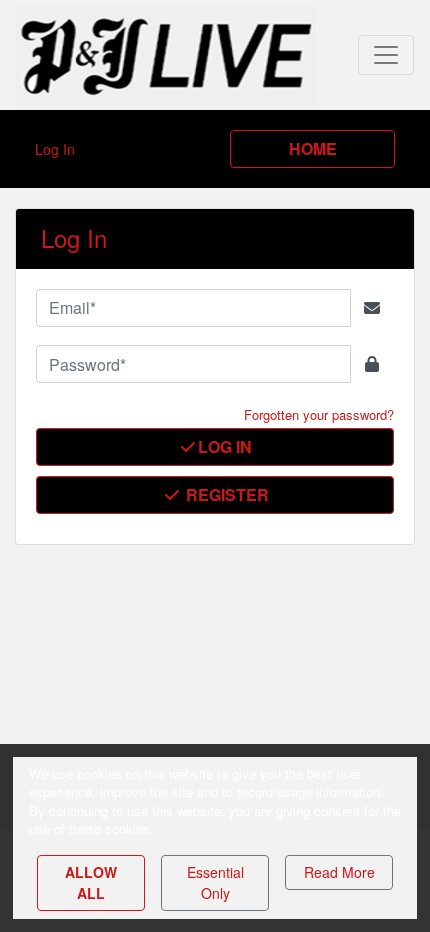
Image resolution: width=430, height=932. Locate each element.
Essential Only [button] (215, 882)
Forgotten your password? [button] (319, 415)
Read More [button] (339, 872)
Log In (225, 446)
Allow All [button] (91, 882)
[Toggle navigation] (386, 55)
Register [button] (225, 494)
